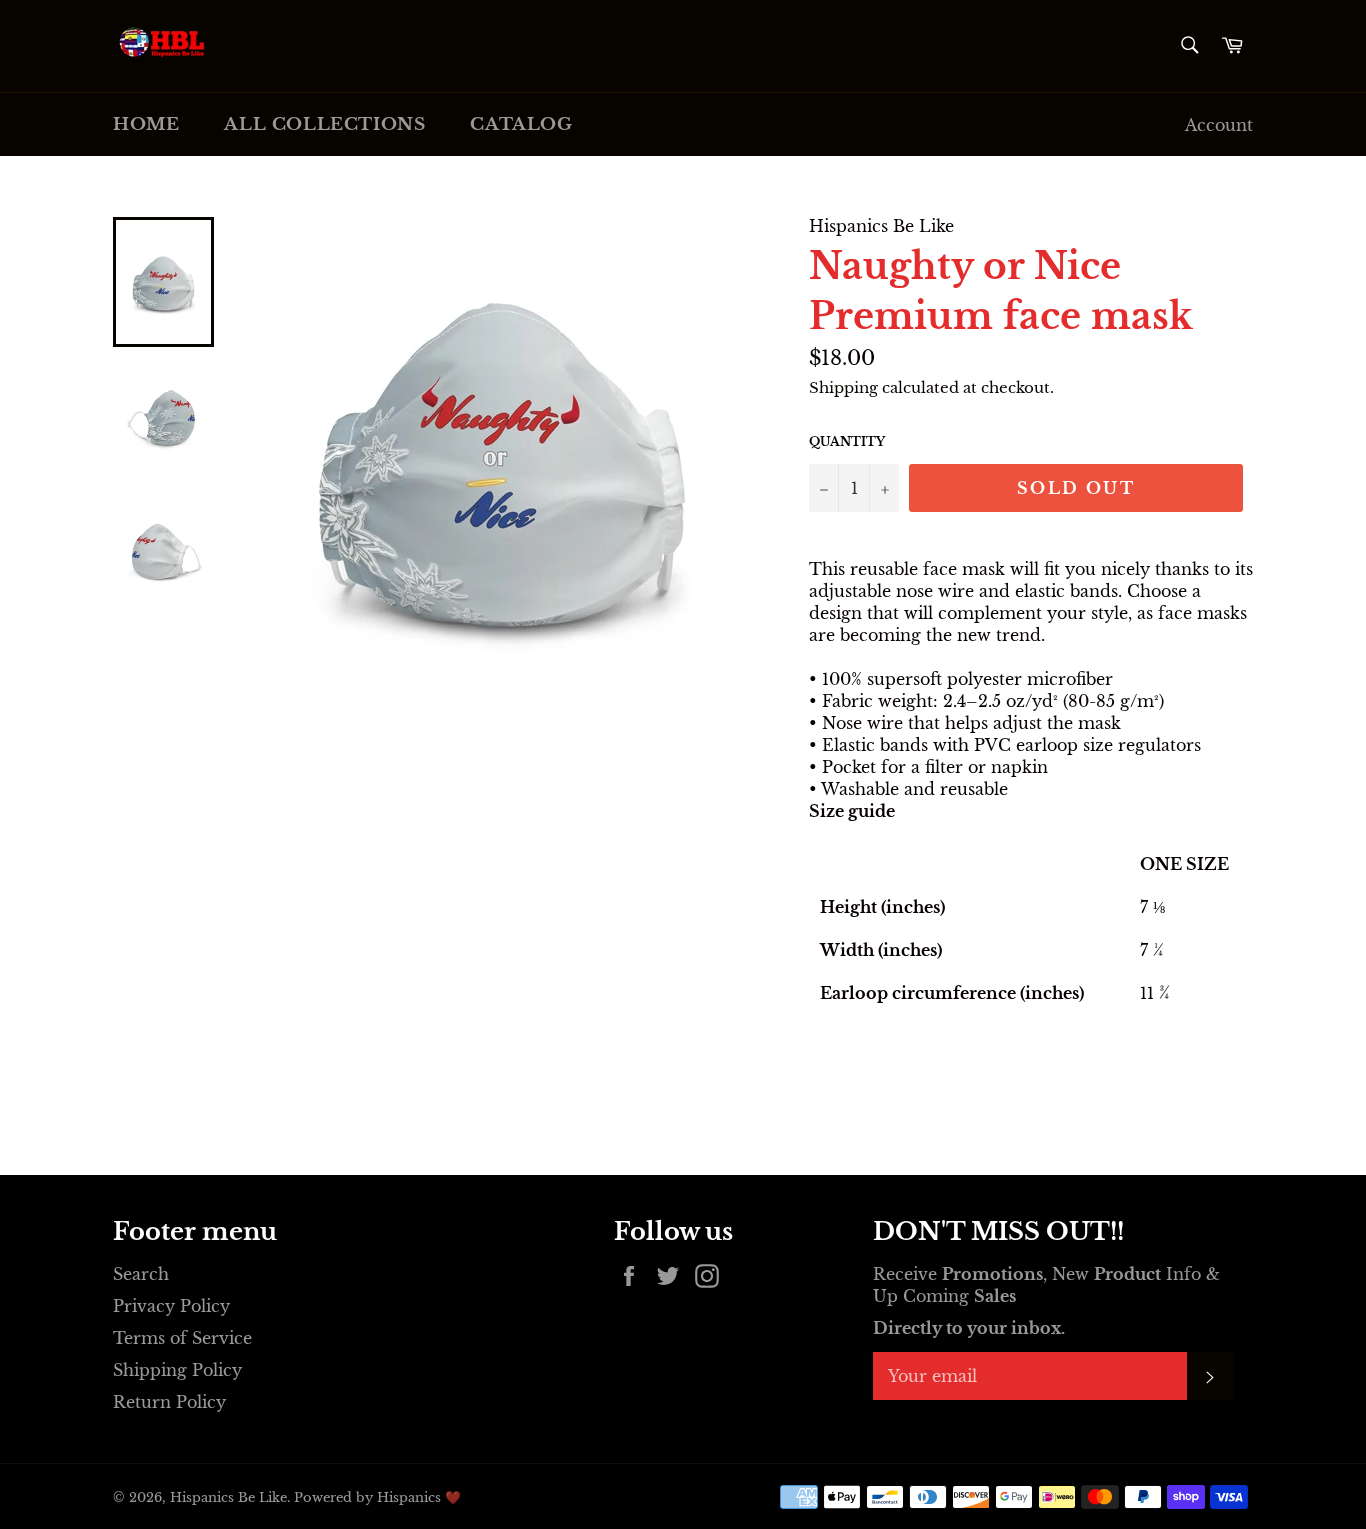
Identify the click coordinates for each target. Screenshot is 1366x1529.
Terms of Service (182, 1338)
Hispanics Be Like (228, 1497)
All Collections (324, 124)
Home (146, 124)
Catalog (521, 124)
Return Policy (169, 1402)
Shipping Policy (177, 1370)
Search (141, 1274)
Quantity (847, 441)
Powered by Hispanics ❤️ (377, 1497)
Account (1219, 125)
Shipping (843, 387)
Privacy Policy (171, 1306)
